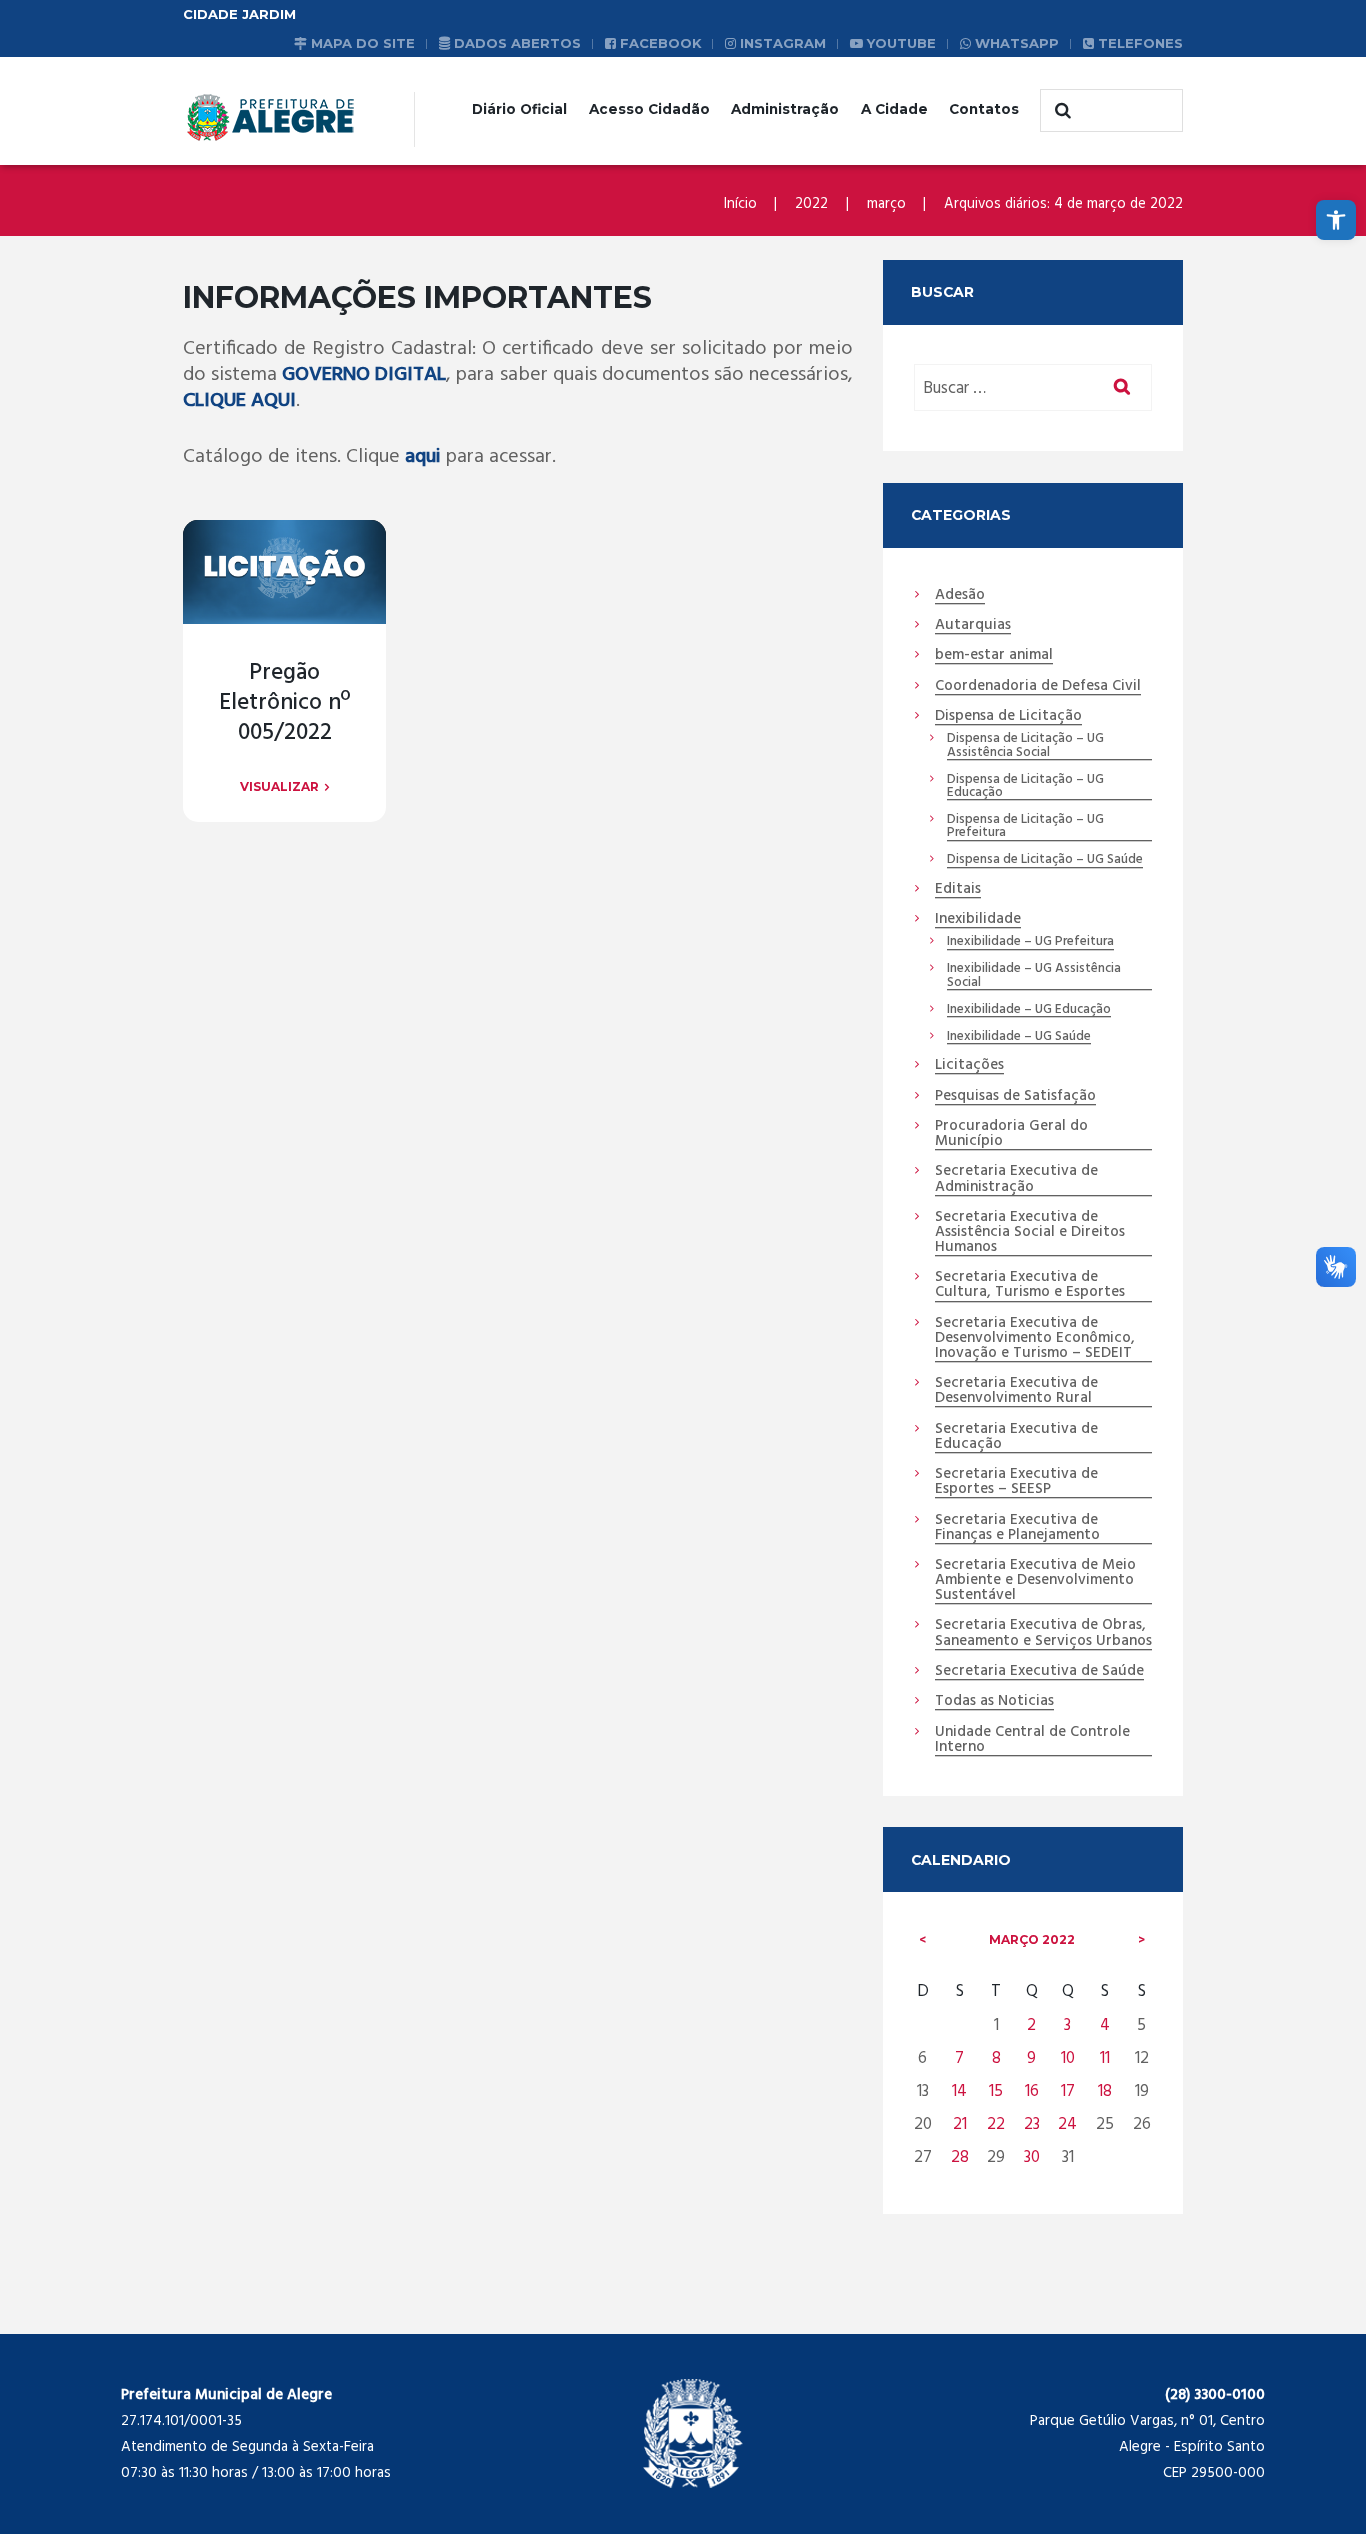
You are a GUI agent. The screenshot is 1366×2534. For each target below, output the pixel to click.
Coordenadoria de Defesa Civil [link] (1038, 687)
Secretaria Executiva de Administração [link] (1016, 1179)
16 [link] (1032, 2091)
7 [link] (959, 2058)
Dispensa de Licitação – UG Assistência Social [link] (1025, 746)
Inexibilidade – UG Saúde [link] (1019, 1037)
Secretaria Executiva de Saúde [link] (1039, 1672)
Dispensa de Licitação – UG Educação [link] (1025, 787)
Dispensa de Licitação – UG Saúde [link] (1045, 860)
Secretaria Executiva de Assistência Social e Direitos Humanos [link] (1030, 1233)
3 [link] (1067, 2025)
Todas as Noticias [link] (994, 1702)
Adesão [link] (960, 596)
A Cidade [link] (894, 109)
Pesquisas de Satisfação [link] (1015, 1097)
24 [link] (1067, 2124)
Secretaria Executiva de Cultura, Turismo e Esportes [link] (1030, 1285)
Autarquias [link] (973, 626)
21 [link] (960, 2124)
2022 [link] (811, 204)
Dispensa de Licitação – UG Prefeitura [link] (1025, 827)
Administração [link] (785, 109)
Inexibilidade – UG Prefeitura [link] (1030, 942)
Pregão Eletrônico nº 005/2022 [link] (284, 703)
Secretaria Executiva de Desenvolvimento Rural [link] (1016, 1391)
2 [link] (1031, 2025)
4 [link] (1105, 2025)
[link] (1336, 220)
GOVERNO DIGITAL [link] (364, 375)
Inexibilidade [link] (978, 920)
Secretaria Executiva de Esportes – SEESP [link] (1016, 1482)
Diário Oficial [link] (519, 109)
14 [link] (959, 2091)
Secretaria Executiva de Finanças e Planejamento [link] (1017, 1528)
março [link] (886, 204)
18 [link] (1105, 2091)
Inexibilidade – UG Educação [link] (1029, 1010)
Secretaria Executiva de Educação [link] (1016, 1437)
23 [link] (1032, 2124)
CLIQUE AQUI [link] (239, 401)
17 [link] (1068, 2091)
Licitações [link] (969, 1066)
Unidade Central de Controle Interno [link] (1032, 1740)
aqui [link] (423, 457)
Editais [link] (958, 890)
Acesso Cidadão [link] (649, 109)
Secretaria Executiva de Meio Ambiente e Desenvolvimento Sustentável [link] (1035, 1581)
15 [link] (996, 2091)
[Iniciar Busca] (1060, 111)
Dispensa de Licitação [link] (1008, 717)
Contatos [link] (984, 109)
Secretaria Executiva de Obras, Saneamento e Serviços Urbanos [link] (1043, 1633)
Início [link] (740, 204)
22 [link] (996, 2124)
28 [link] (960, 2157)
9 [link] (1031, 2058)
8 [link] (996, 2058)
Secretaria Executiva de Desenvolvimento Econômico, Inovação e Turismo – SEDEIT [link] (1035, 1339)
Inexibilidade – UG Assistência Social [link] (1034, 976)
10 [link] (1068, 2058)
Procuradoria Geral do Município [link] (1011, 1134)
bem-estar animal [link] (994, 656)
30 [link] (1032, 2157)
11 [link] (1105, 2058)
